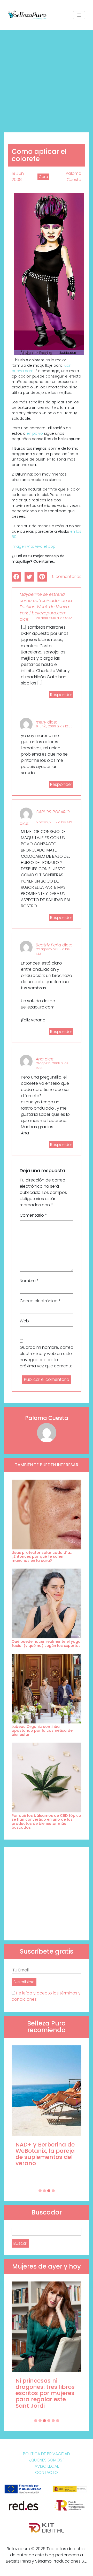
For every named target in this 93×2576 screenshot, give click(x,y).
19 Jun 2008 (18, 176)
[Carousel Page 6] (58, 2421)
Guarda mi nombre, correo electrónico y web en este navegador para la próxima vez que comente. (47, 1357)
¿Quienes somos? (47, 2460)
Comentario (33, 1215)
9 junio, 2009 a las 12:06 (54, 726)
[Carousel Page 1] (40, 2191)
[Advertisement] (47, 79)
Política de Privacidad (47, 2454)
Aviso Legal (47, 2466)
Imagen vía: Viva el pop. (34, 546)
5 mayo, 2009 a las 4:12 (54, 822)
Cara (43, 177)
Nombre (29, 1281)
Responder (61, 695)
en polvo (35, 433)
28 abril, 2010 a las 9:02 (54, 618)
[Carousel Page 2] (44, 2191)
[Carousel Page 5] (53, 2421)
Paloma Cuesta (74, 176)
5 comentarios (67, 577)
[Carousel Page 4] (53, 2191)
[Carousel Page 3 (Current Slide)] (49, 2191)
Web (24, 1321)
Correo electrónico (40, 1301)
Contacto (47, 2472)
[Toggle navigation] (79, 15)
